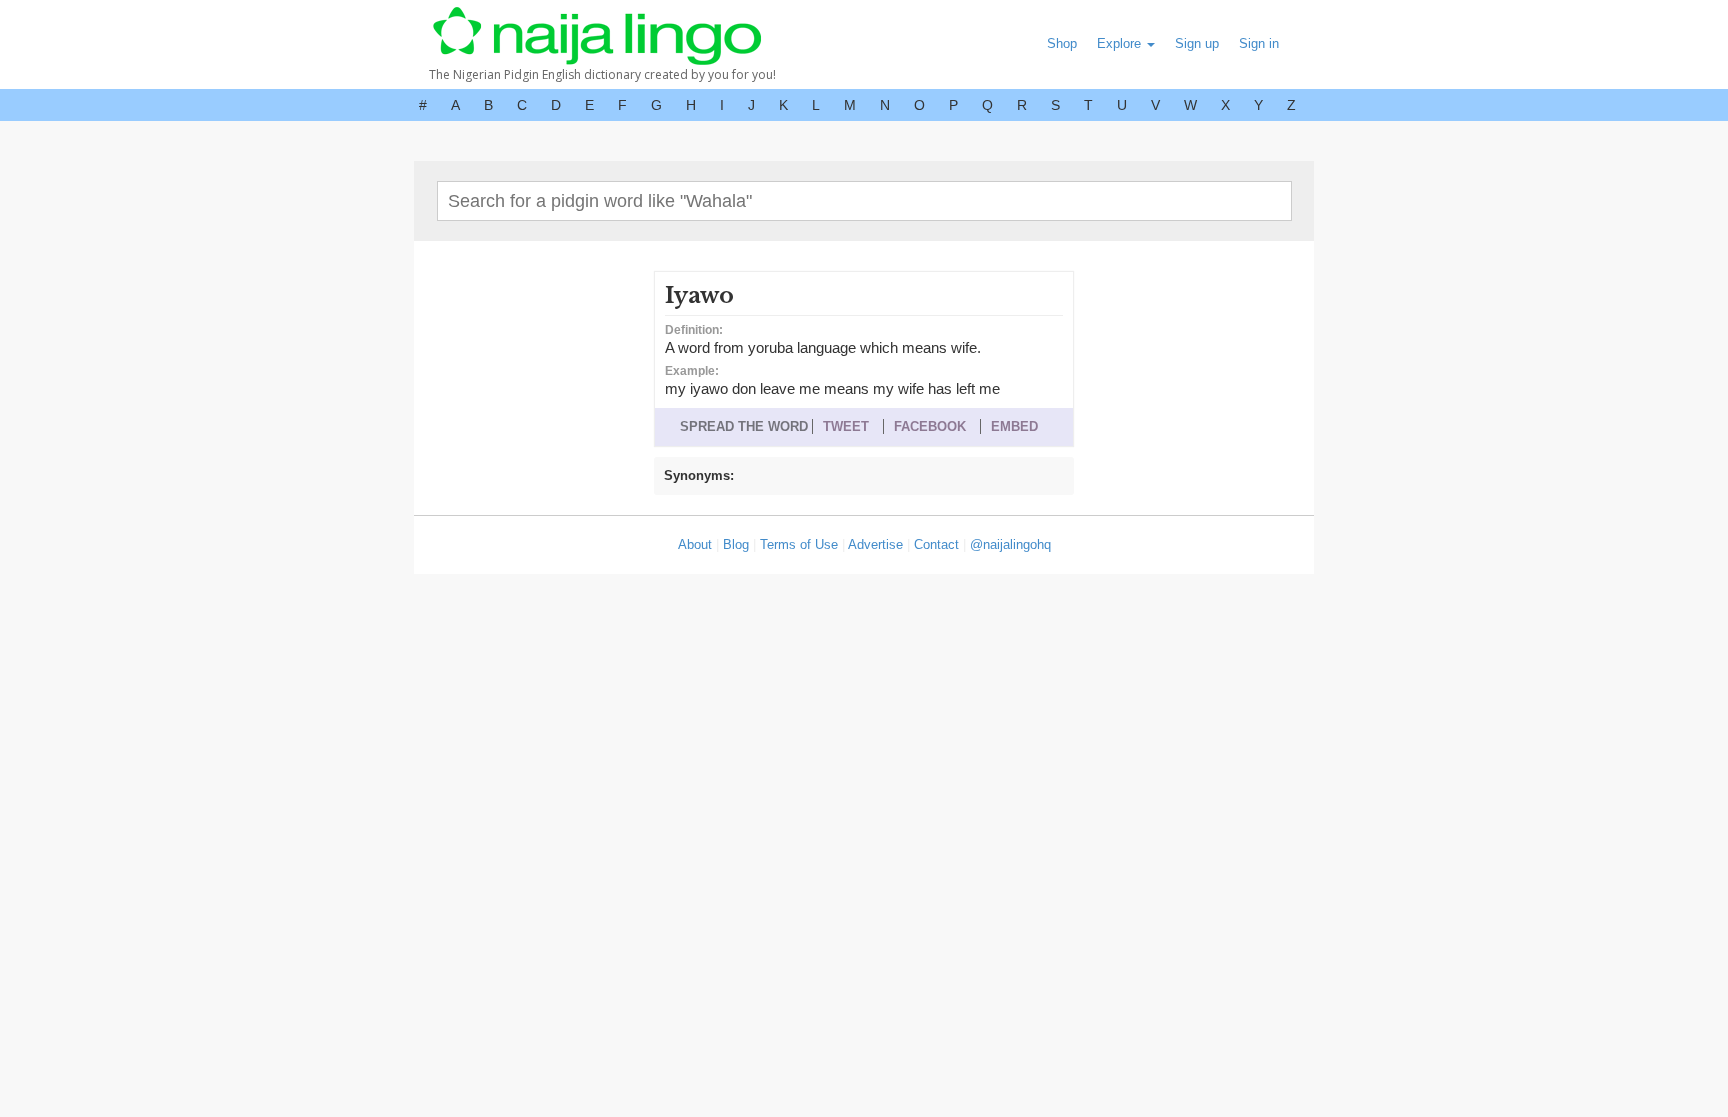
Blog (736, 544)
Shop (1062, 43)
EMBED (1014, 426)
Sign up (1197, 43)
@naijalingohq (1010, 544)
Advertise (875, 544)
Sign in (1259, 43)
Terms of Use (799, 544)
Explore (1121, 43)
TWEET (846, 426)
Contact (936, 544)
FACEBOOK (930, 426)
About (695, 544)
